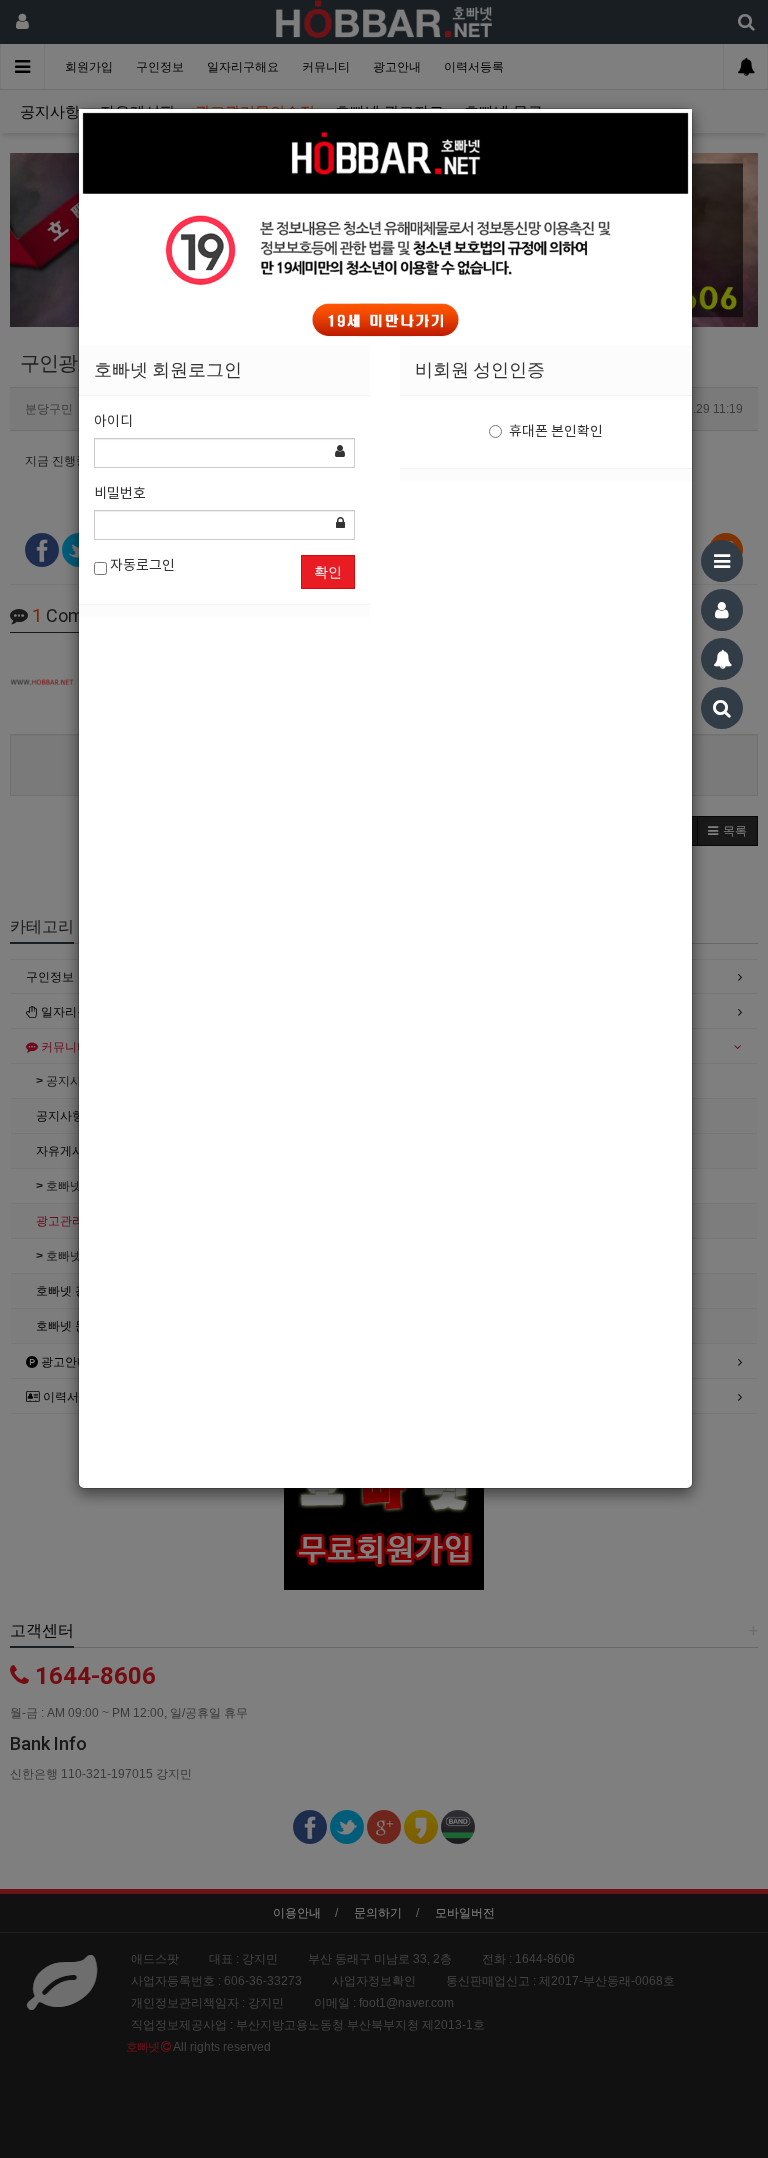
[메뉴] (722, 561)
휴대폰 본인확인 (556, 432)
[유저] (722, 610)
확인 (328, 572)
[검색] (722, 708)
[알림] (722, 659)
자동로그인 (141, 566)
